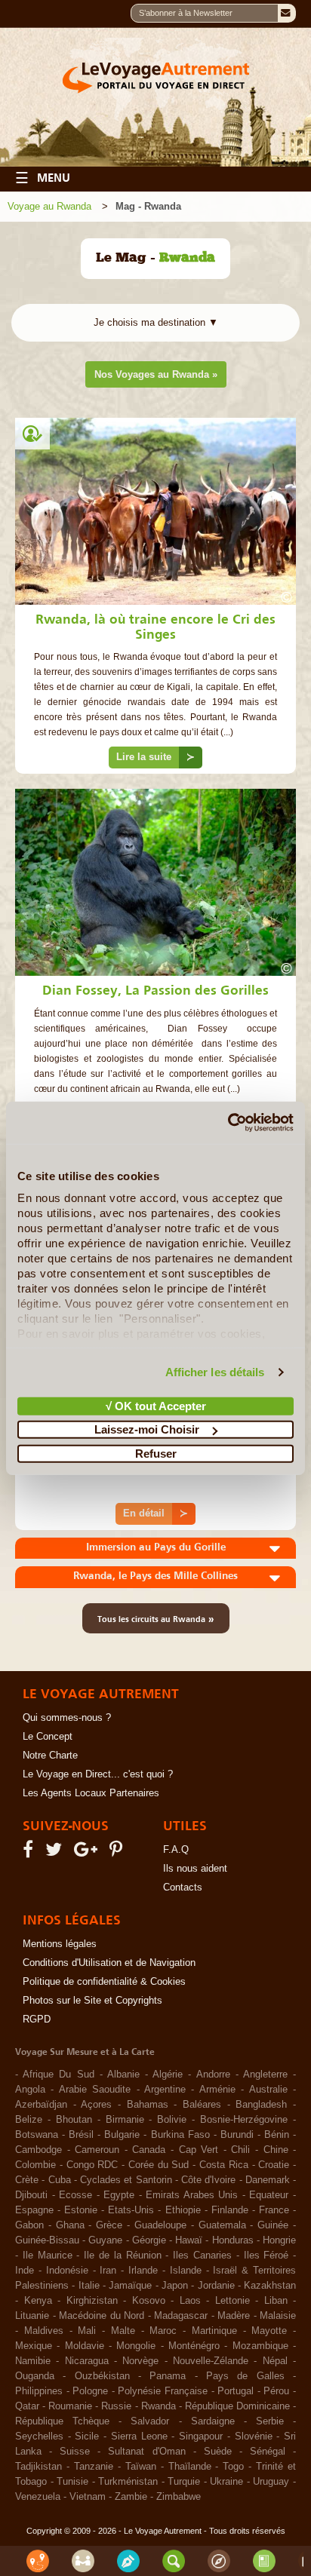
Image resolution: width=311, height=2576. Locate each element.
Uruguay (271, 2482)
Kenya (38, 2301)
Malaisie (278, 2316)
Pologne (90, 2391)
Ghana (70, 2225)
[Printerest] (118, 1853)
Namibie (33, 2361)
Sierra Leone (139, 2436)
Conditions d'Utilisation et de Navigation (109, 1963)
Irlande (143, 2271)
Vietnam (88, 2497)
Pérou (276, 2391)
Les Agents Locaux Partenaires (91, 1793)
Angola (30, 2090)
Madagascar (181, 2316)
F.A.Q (176, 1850)
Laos (190, 2301)
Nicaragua (87, 2361)
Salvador (150, 2421)
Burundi (237, 2135)
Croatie (274, 2165)
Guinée (273, 2225)
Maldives (44, 2331)
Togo (233, 2467)
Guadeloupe (160, 2225)
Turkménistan (128, 2482)
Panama (168, 2376)
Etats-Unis (131, 2210)
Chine (276, 2150)
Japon (175, 2286)
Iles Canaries (202, 2256)
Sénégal (268, 2452)
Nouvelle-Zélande (211, 2361)
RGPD (37, 2019)
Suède (218, 2452)
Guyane (105, 2240)
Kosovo (149, 2301)
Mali (87, 2331)
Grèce (109, 2225)
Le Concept (48, 1737)
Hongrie (279, 2240)
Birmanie (125, 2120)
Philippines (39, 2391)
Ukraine (226, 2482)
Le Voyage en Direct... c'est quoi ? (98, 1774)
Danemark (268, 2180)
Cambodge (38, 2150)
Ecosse (75, 2195)
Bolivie (172, 2120)
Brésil (81, 2135)
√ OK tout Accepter (156, 1405)
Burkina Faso (180, 2135)
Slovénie (254, 2436)
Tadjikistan (38, 2467)
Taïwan (141, 2467)
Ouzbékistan (102, 2376)
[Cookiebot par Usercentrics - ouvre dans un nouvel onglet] (228, 1123)
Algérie (168, 2075)
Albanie (123, 2075)
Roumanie (70, 2406)
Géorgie (149, 2240)
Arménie (217, 2090)
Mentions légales (60, 1944)
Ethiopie (183, 2210)
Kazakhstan (270, 2286)
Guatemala (222, 2225)
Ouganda (35, 2376)
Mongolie (136, 2346)
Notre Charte (50, 1756)
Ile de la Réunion (122, 2256)
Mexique (34, 2346)
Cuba (60, 2180)
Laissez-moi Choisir (147, 1429)
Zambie (131, 2497)
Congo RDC (92, 2165)
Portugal (236, 2391)
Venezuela (38, 2497)
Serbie (270, 2421)
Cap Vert (199, 2150)
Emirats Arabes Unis (192, 2195)
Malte (123, 2331)
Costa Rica (224, 2165)
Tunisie (72, 2482)
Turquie (184, 2482)
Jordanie (216, 2286)
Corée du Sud (159, 2165)
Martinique (214, 2331)
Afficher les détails (215, 1372)
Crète (27, 2180)
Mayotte (269, 2331)
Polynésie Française (163, 2391)
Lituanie (32, 2316)
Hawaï (189, 2240)
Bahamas (148, 2105)
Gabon (29, 2225)
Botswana (37, 2135)
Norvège (140, 2361)
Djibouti (31, 2195)
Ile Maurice (48, 2256)
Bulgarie (122, 2135)
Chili (240, 2150)
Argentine (165, 2090)
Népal (275, 2361)
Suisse (75, 2452)
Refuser (156, 1453)
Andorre (213, 2075)
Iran (108, 2271)
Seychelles (39, 2436)
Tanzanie (94, 2467)
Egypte (119, 2195)
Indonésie (67, 2271)
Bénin (277, 2135)
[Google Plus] (88, 1853)
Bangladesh (261, 2105)
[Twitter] (56, 1853)
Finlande (230, 2210)
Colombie (35, 2165)
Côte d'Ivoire (208, 2180)
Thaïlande (190, 2467)
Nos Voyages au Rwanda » (156, 374)
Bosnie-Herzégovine (244, 2120)
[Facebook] (30, 1853)
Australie (268, 2090)
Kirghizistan (92, 2301)
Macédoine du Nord (102, 2316)
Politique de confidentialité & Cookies (104, 1982)
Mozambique (260, 2346)
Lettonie (232, 2301)
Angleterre (265, 2075)
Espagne (34, 2210)
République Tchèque (62, 2421)
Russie (116, 2406)
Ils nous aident (195, 1869)
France (274, 2210)
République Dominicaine (237, 2406)
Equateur (269, 2195)
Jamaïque (130, 2286)
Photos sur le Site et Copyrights (92, 2001)
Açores (96, 2105)
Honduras (233, 2240)
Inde (25, 2271)
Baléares (202, 2105)
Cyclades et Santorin (126, 2180)
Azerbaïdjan (41, 2105)
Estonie (81, 2210)
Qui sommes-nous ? (67, 1718)
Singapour (201, 2436)
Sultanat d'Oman (146, 2452)
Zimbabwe (179, 2497)
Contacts (183, 1888)
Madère (234, 2316)
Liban (276, 2301)
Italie (89, 2286)
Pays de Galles (245, 2376)
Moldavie (85, 2346)
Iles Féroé (266, 2256)
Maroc (163, 2331)
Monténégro (194, 2346)
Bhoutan (74, 2120)
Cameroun (97, 2150)
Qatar (27, 2406)
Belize (29, 2120)
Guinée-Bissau (47, 2240)
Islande (186, 2271)
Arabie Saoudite (95, 2090)
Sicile (87, 2436)
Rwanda (159, 2406)
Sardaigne (213, 2421)
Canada (149, 2150)
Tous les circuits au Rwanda (156, 1618)
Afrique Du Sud (58, 2075)
